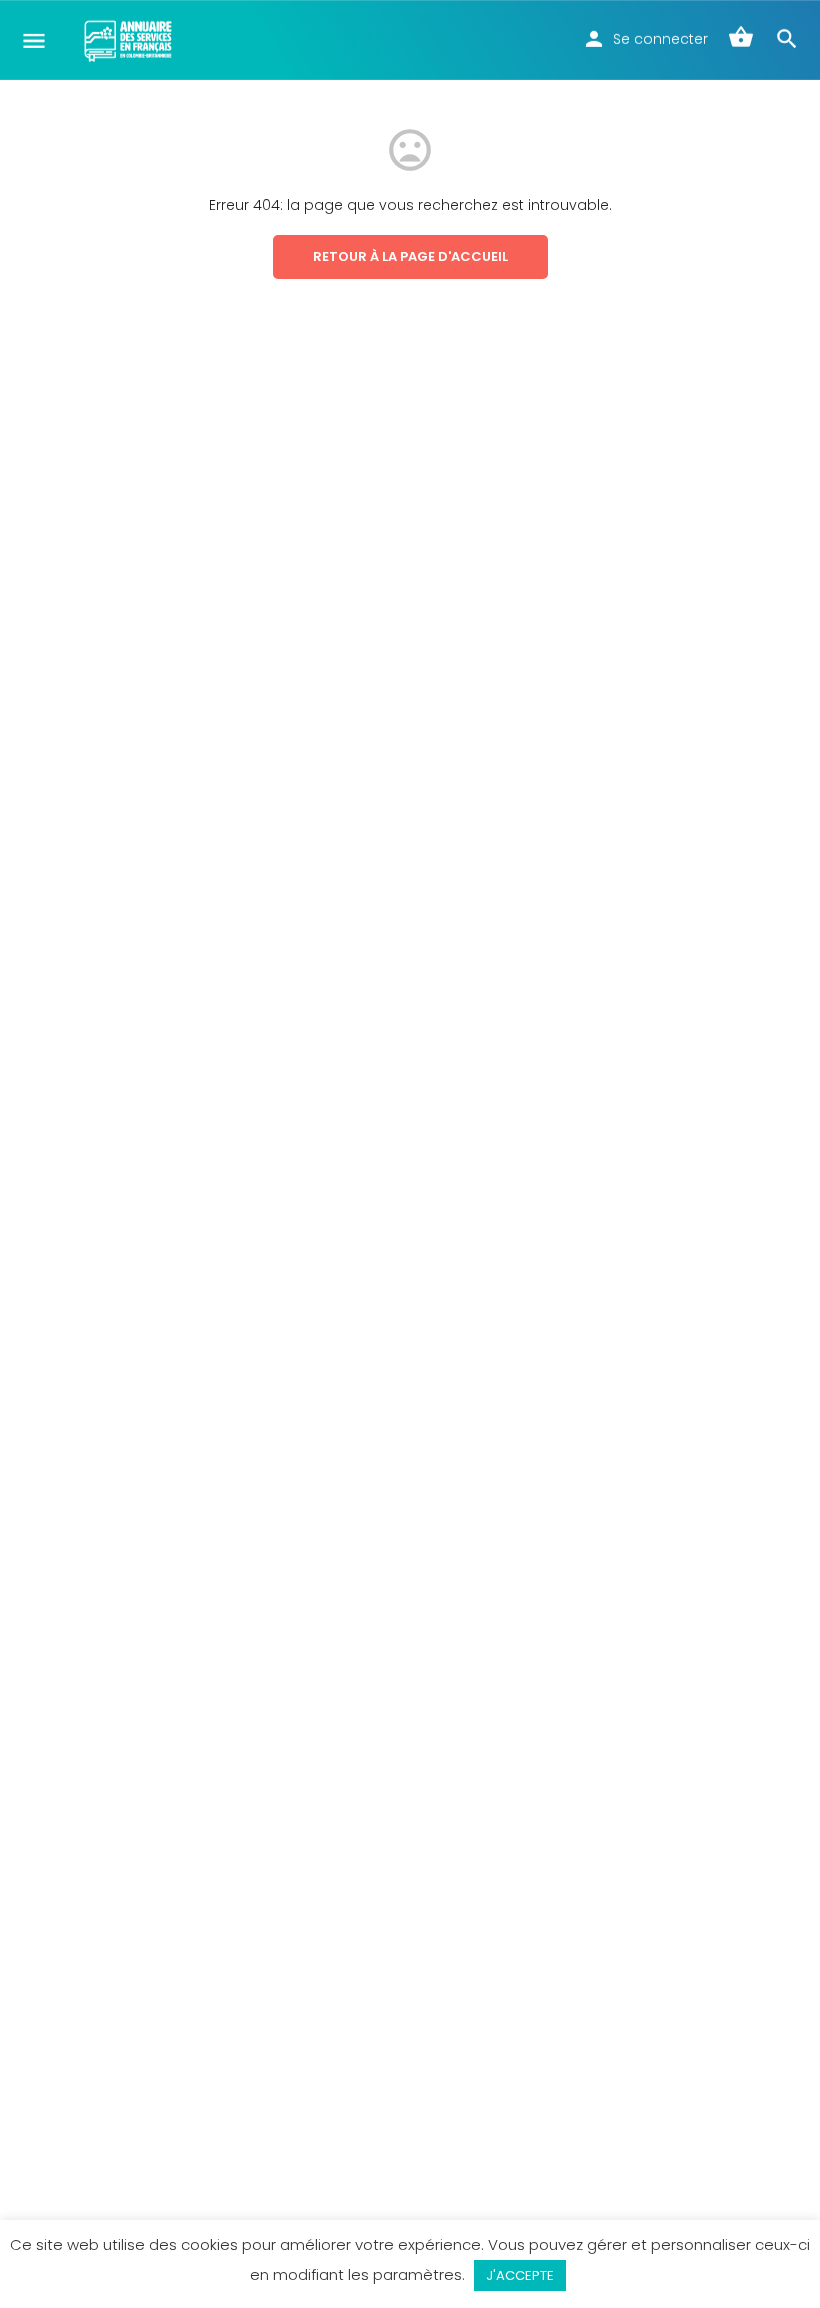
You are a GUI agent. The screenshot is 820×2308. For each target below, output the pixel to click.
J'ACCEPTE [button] (520, 2275)
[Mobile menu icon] (34, 40)
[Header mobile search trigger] (787, 39)
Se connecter (660, 39)
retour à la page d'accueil (410, 256)
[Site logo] (130, 40)
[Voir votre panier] (741, 39)
